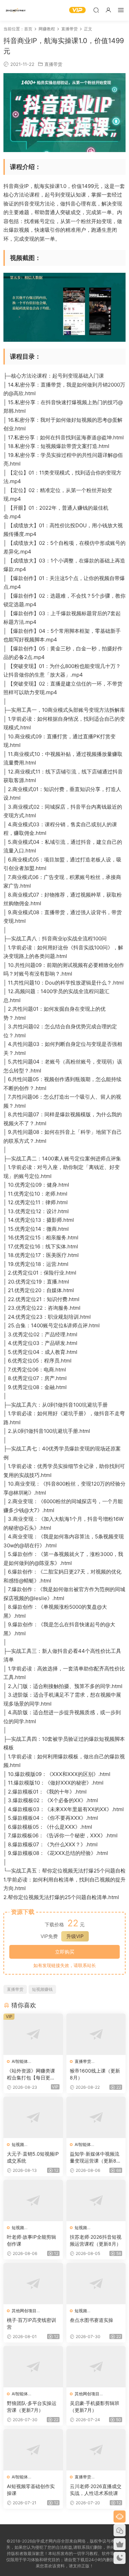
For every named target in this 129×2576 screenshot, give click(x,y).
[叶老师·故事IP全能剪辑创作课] (33, 2200)
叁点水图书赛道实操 (92, 2320)
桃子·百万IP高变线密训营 (31, 2323)
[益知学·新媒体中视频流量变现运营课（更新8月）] (96, 2117)
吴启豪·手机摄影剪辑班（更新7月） (95, 2407)
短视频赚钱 (42, 1989)
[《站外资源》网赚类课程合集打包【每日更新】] (33, 2034)
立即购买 (65, 1952)
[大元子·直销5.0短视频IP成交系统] (33, 2117)
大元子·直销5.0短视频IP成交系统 (33, 2157)
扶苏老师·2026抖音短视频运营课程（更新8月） (96, 2240)
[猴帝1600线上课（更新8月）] (96, 2034)
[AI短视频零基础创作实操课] (33, 2450)
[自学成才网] (15, 10)
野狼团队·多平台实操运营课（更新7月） (32, 2407)
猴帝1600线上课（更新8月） (95, 2074)
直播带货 (53, 64)
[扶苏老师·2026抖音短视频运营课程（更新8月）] (96, 2200)
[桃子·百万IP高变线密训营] (33, 2284)
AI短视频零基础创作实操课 (31, 2490)
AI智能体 (20, 2061)
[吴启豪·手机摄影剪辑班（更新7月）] (96, 2367)
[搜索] (96, 10)
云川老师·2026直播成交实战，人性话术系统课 (96, 2490)
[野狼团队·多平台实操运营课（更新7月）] (33, 2367)
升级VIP (75, 1936)
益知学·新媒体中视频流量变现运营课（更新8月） (95, 2158)
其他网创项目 (24, 2311)
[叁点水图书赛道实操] (96, 2284)
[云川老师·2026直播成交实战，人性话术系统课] (96, 2450)
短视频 (18, 2144)
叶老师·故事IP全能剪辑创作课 (31, 2240)
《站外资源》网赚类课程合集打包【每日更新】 (31, 2074)
